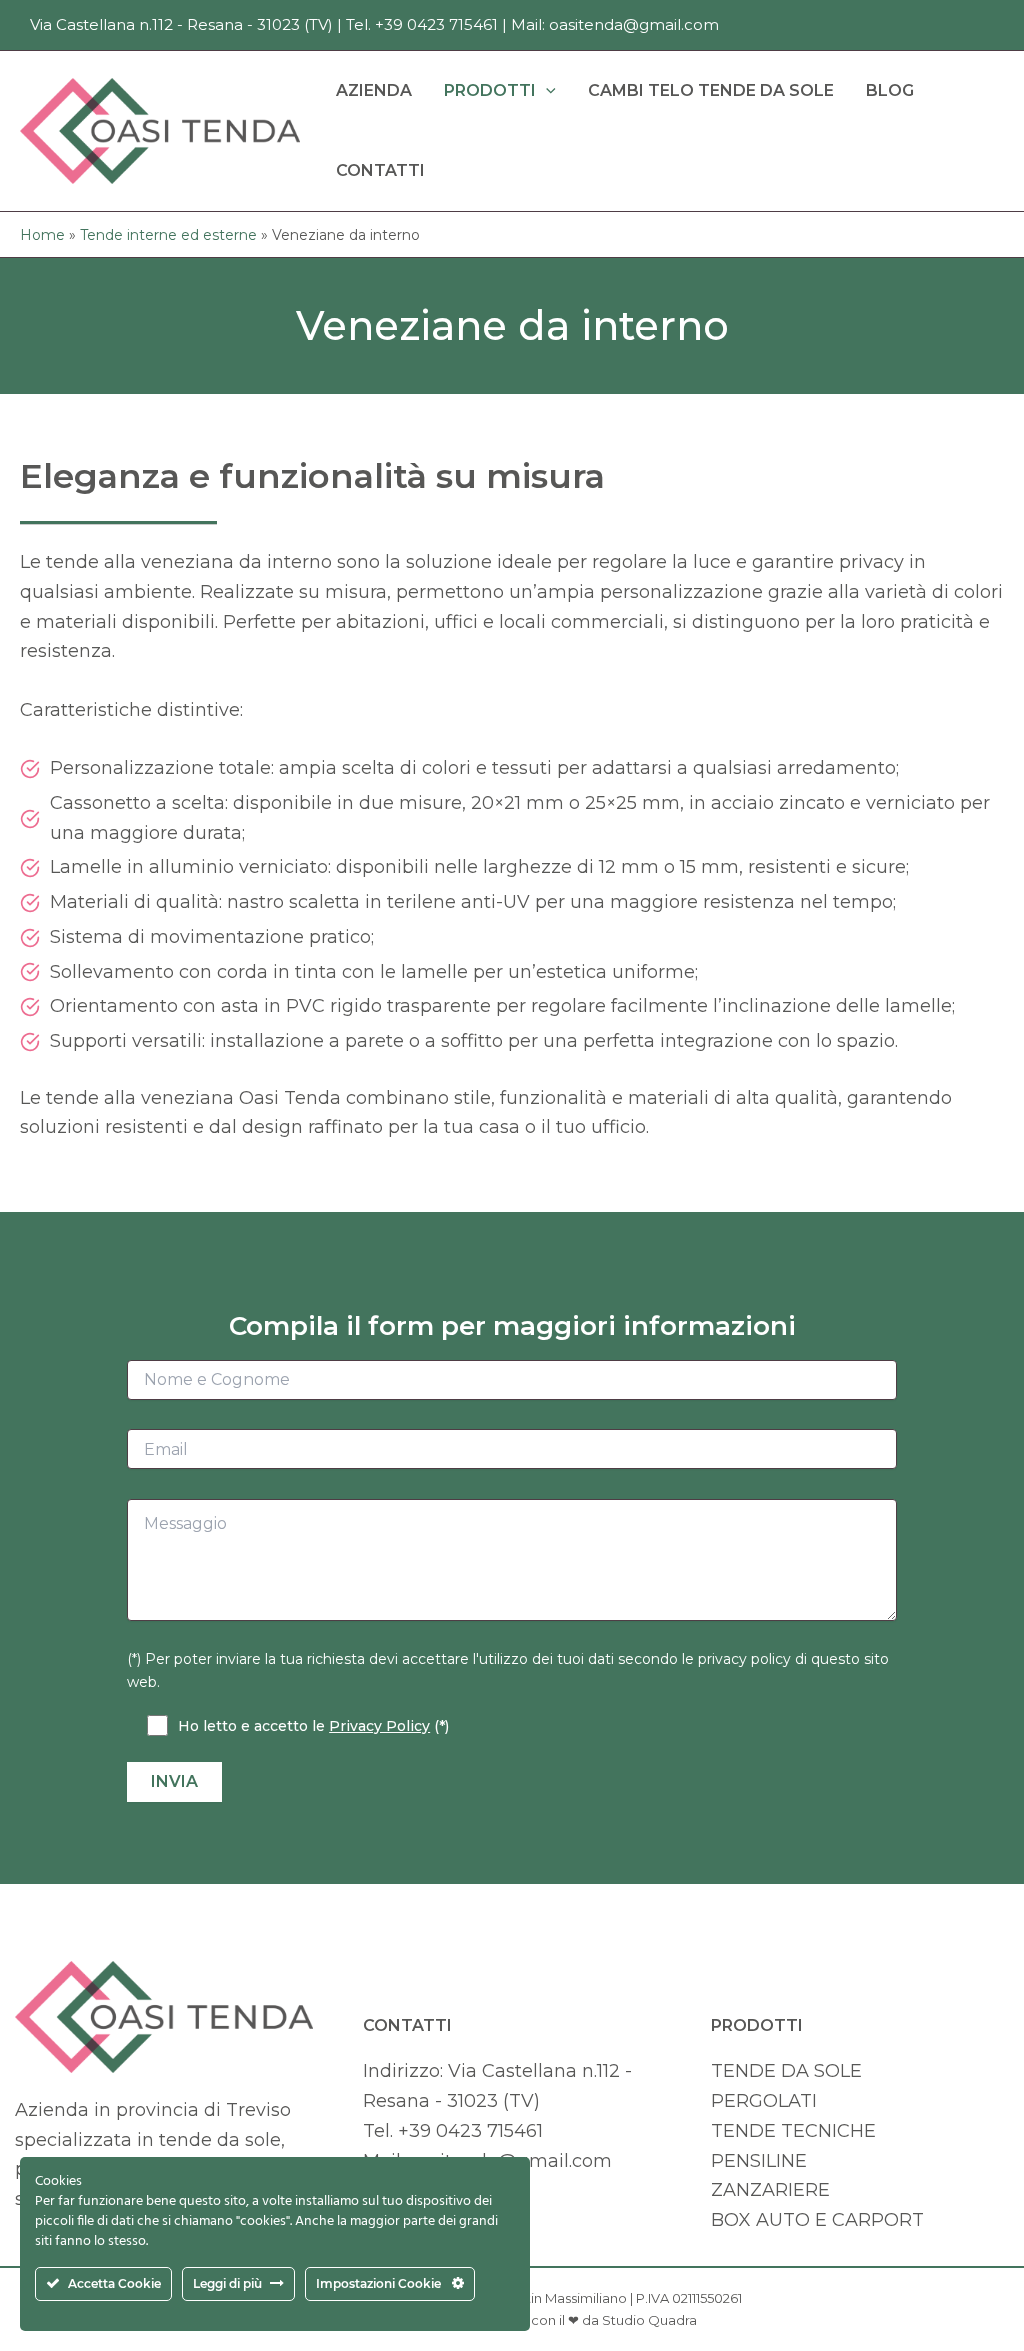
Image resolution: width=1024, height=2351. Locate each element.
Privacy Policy (379, 1726)
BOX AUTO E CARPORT (817, 2220)
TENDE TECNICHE (793, 2131)
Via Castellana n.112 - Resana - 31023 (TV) (181, 24)
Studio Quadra (649, 2320)
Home (42, 235)
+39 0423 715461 (436, 24)
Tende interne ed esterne (168, 235)
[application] (546, 91)
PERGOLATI (764, 2101)
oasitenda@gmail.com (634, 24)
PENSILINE (759, 2161)
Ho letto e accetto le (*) (313, 1726)
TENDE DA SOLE (786, 2071)
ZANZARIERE (770, 2190)
